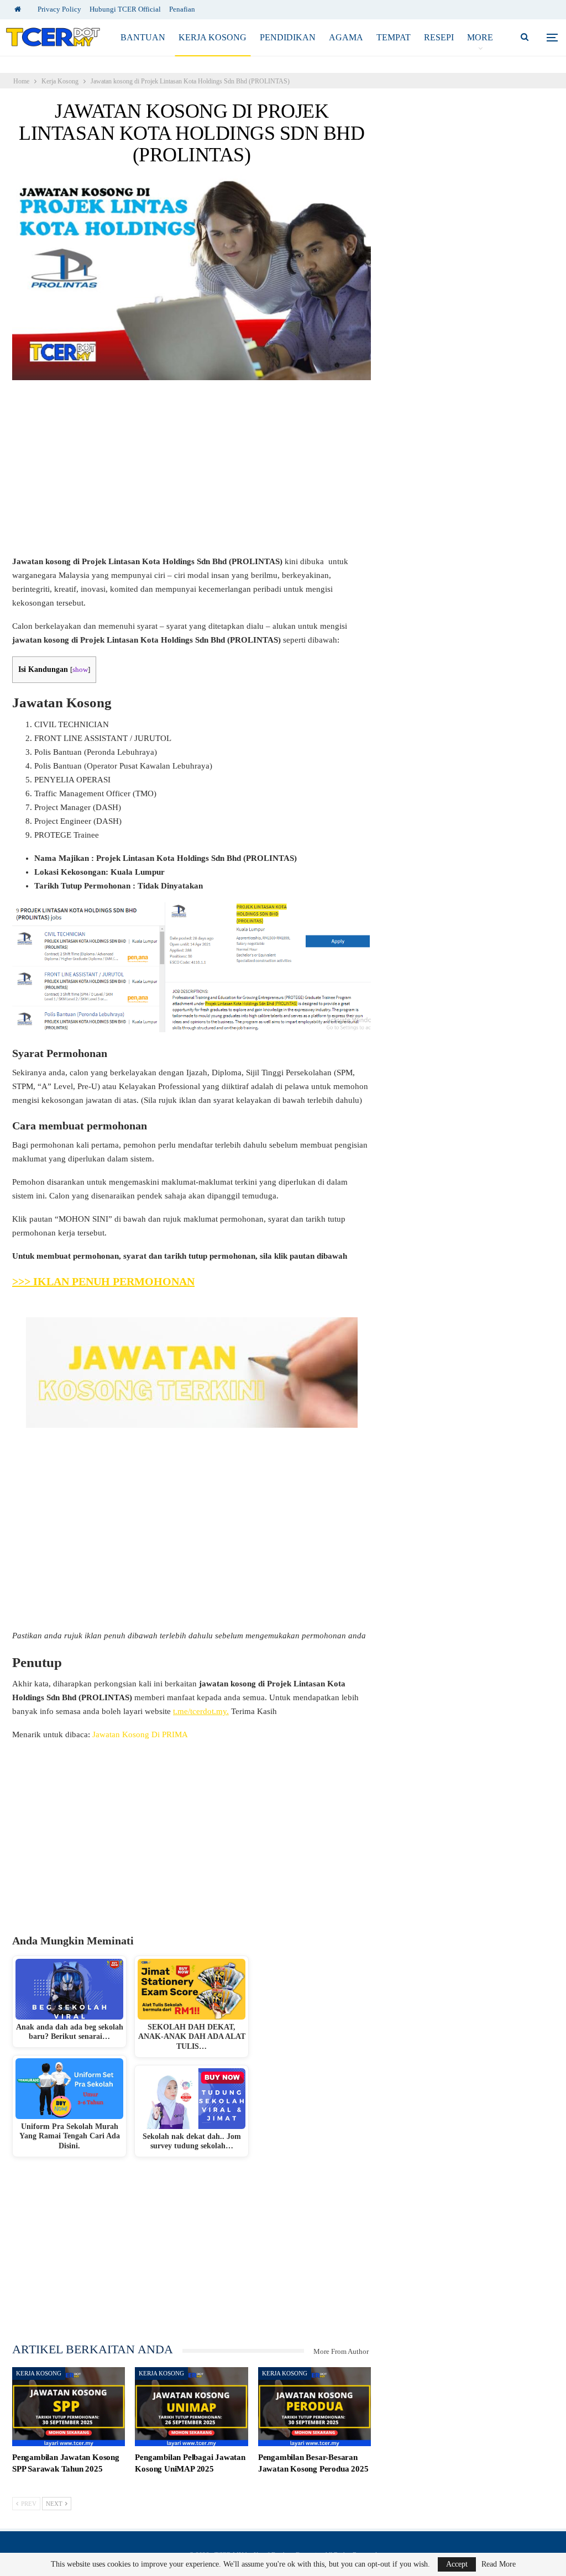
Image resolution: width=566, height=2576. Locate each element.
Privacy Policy (59, 9)
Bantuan (143, 37)
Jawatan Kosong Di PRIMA (140, 1734)
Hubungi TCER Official (125, 9)
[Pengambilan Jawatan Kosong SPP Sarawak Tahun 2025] (69, 2407)
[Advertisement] (192, 473)
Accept (457, 2564)
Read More (499, 2564)
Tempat (394, 37)
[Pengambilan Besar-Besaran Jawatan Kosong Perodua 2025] (315, 2407)
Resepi (439, 37)
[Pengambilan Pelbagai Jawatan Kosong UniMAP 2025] (191, 2407)
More (480, 37)
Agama (346, 37)
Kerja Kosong (213, 37)
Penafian (182, 9)
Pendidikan (288, 37)
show (80, 670)
